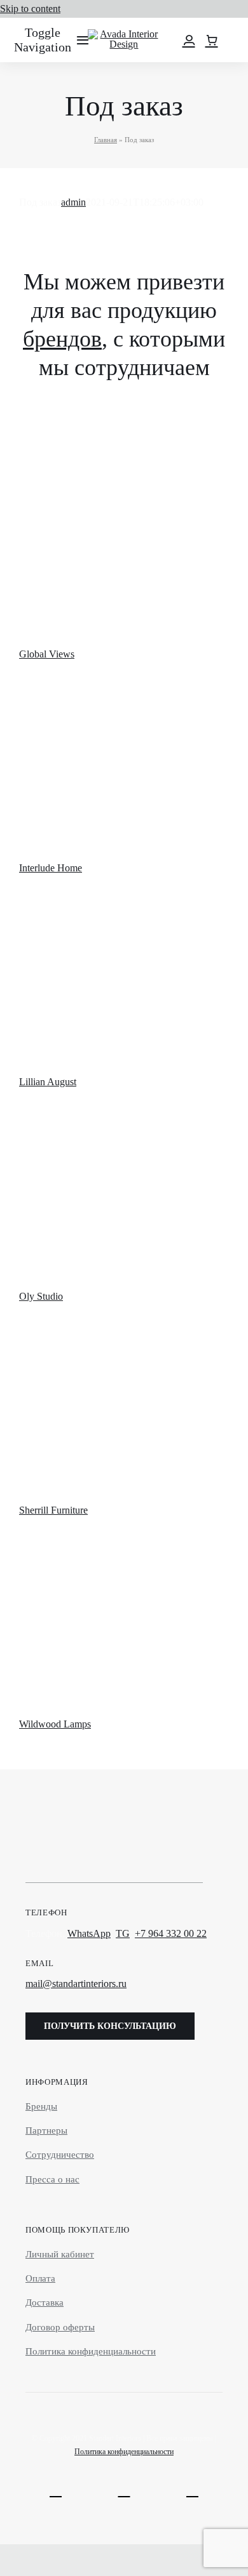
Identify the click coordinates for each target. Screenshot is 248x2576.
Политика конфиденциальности (124, 2452)
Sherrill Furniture (53, 1510)
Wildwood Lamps (55, 1724)
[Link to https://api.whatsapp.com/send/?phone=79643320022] (56, 2490)
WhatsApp (89, 1933)
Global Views (47, 654)
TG (123, 1933)
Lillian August (48, 1082)
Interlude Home (51, 868)
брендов (62, 339)
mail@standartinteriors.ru (76, 1984)
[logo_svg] (124, 34)
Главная (106, 140)
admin (73, 202)
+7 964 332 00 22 (171, 1933)
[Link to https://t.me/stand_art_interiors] (124, 2490)
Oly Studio (41, 1296)
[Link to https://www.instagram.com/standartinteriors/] (192, 2490)
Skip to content (30, 9)
